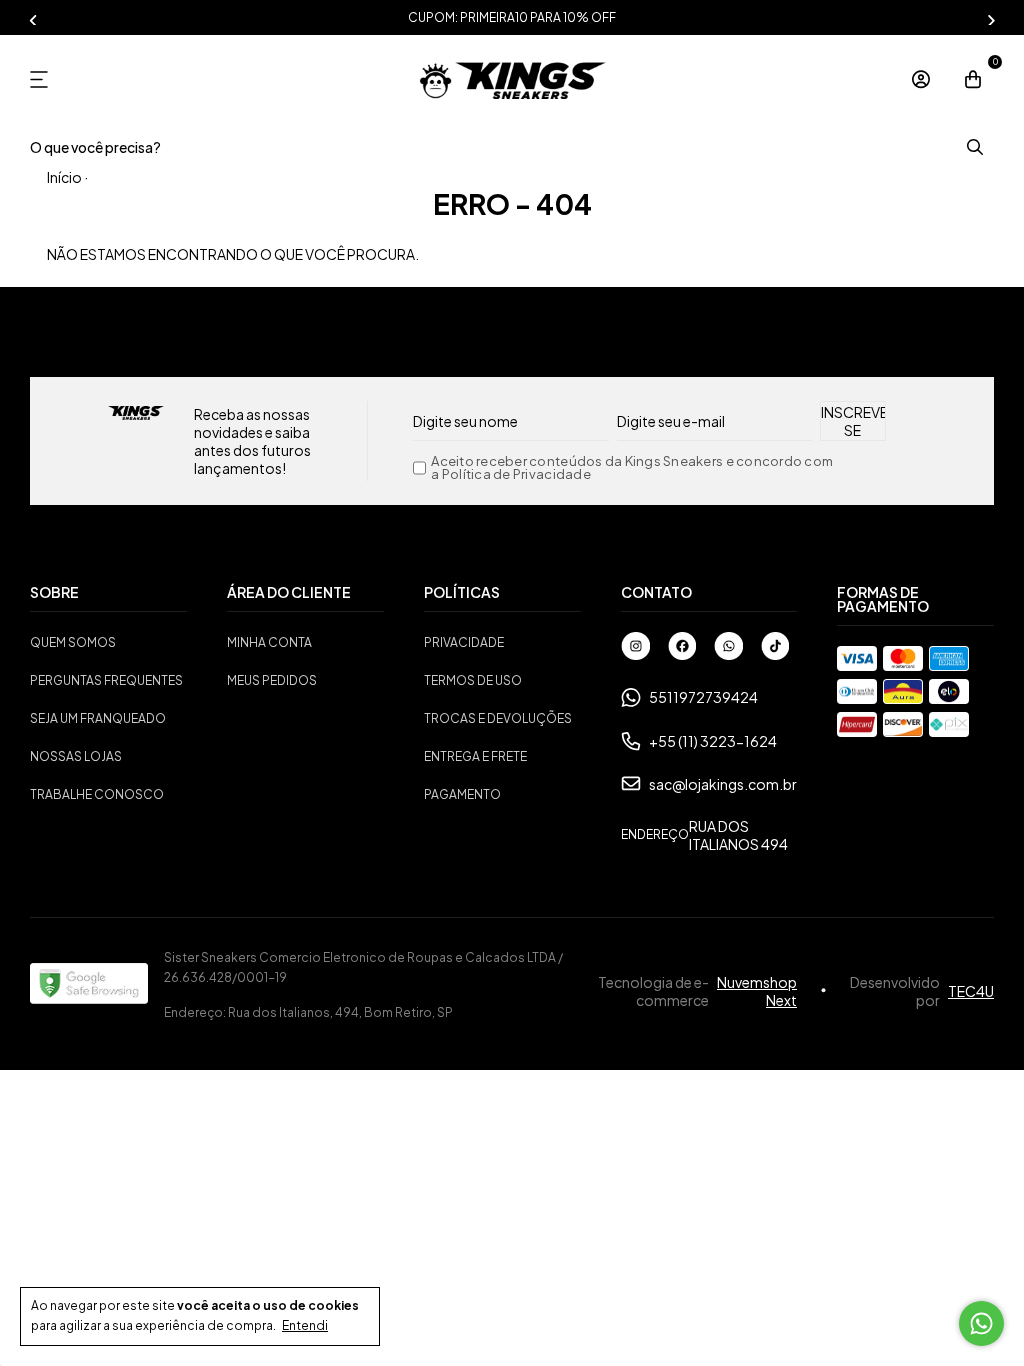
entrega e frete (475, 756)
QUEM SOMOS (73, 642)
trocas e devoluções (498, 718)
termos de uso (473, 680)
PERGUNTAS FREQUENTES (106, 680)
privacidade (464, 642)
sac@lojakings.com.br (723, 784)
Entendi (305, 1325)
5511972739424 (703, 697)
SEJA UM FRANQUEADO (98, 718)
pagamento (462, 794)
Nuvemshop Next (757, 991)
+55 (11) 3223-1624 (713, 741)
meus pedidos (272, 680)
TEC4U (971, 991)
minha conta (269, 642)
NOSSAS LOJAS (76, 756)
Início (64, 177)
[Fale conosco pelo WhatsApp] (981, 1323)
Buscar (974, 147)
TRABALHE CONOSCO (97, 794)
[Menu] (46, 79)
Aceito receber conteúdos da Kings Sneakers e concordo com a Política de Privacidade (632, 468)
